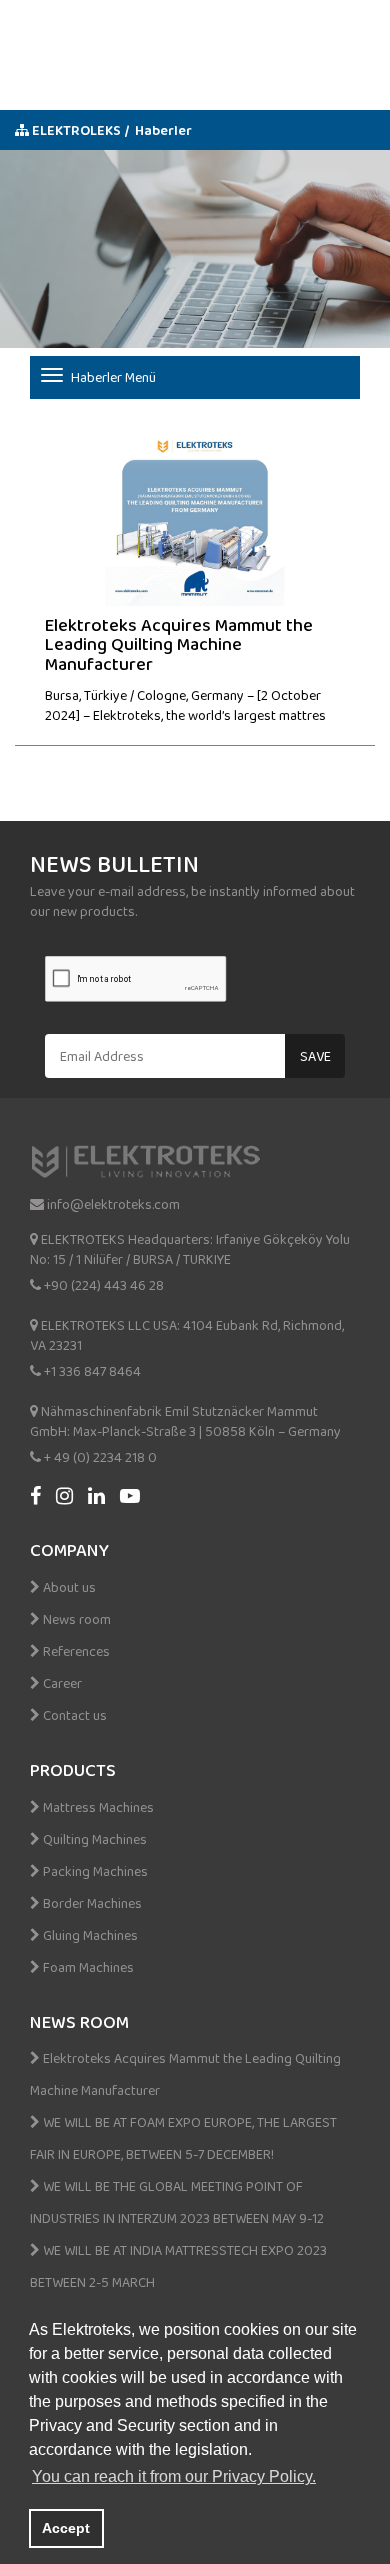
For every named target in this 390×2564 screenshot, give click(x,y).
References (75, 1651)
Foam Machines (87, 1967)
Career (61, 1683)
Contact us (73, 1715)
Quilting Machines (93, 1839)
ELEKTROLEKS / (79, 130)
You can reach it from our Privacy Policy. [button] (174, 2476)
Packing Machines (94, 1871)
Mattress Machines (97, 1807)
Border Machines (91, 1903)
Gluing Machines (89, 1935)
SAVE (315, 1056)
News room (75, 1619)
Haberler (163, 130)
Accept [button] (66, 2528)
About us (68, 1587)
